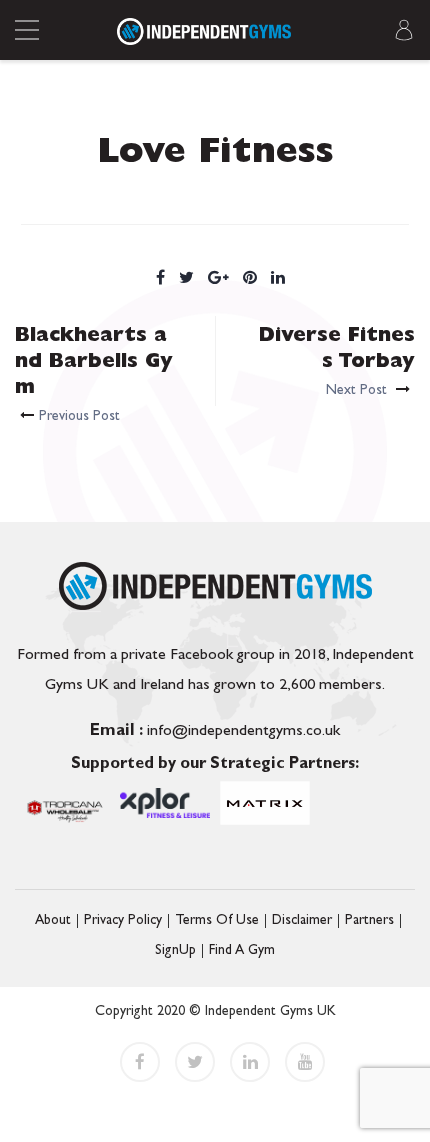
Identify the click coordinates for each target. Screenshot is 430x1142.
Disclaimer (302, 921)
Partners (369, 921)
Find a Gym (242, 951)
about (53, 921)
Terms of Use (217, 921)
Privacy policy (123, 921)
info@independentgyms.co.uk (215, 732)
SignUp (175, 951)
